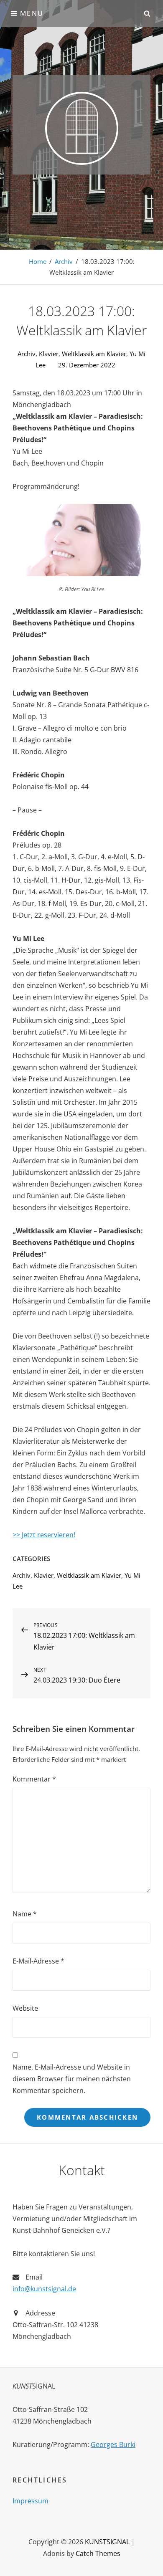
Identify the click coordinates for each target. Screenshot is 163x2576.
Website (25, 2008)
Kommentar (34, 1779)
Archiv (64, 261)
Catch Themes (98, 2553)
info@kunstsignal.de (44, 2289)
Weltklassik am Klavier (94, 354)
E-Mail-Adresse (38, 1961)
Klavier (49, 354)
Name (25, 1914)
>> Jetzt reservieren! (44, 1535)
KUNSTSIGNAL (107, 2542)
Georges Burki (113, 2444)
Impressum (31, 2501)
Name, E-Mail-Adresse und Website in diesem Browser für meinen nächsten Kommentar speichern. (72, 2079)
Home (38, 261)
